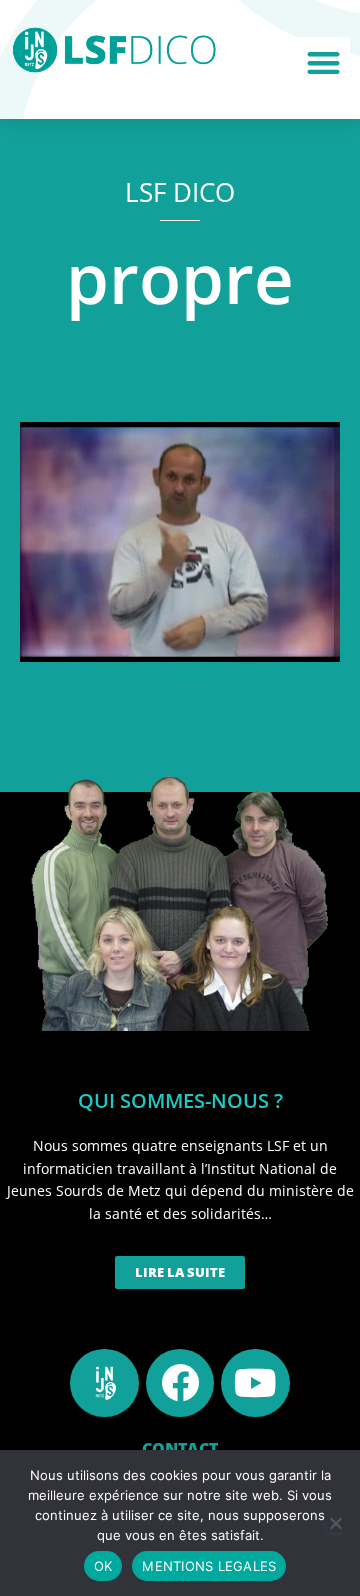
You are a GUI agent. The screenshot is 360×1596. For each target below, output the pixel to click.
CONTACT (180, 1449)
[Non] (335, 1523)
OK (103, 1566)
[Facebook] (180, 1383)
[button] (324, 63)
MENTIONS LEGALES (209, 1566)
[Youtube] (255, 1383)
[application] (180, 542)
